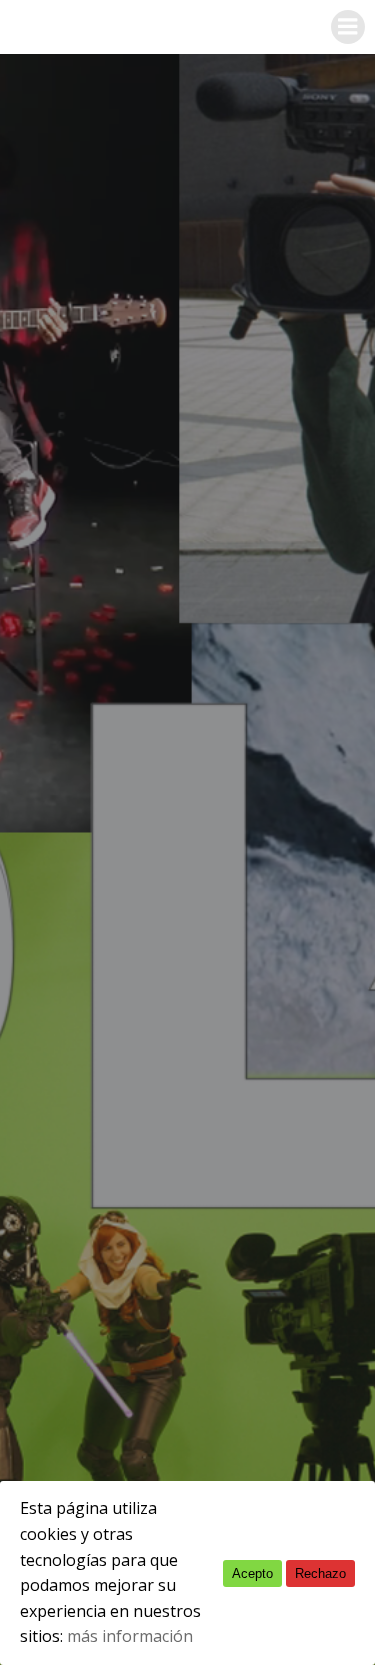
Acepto (252, 1573)
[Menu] (348, 27)
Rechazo (320, 1573)
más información (130, 1636)
